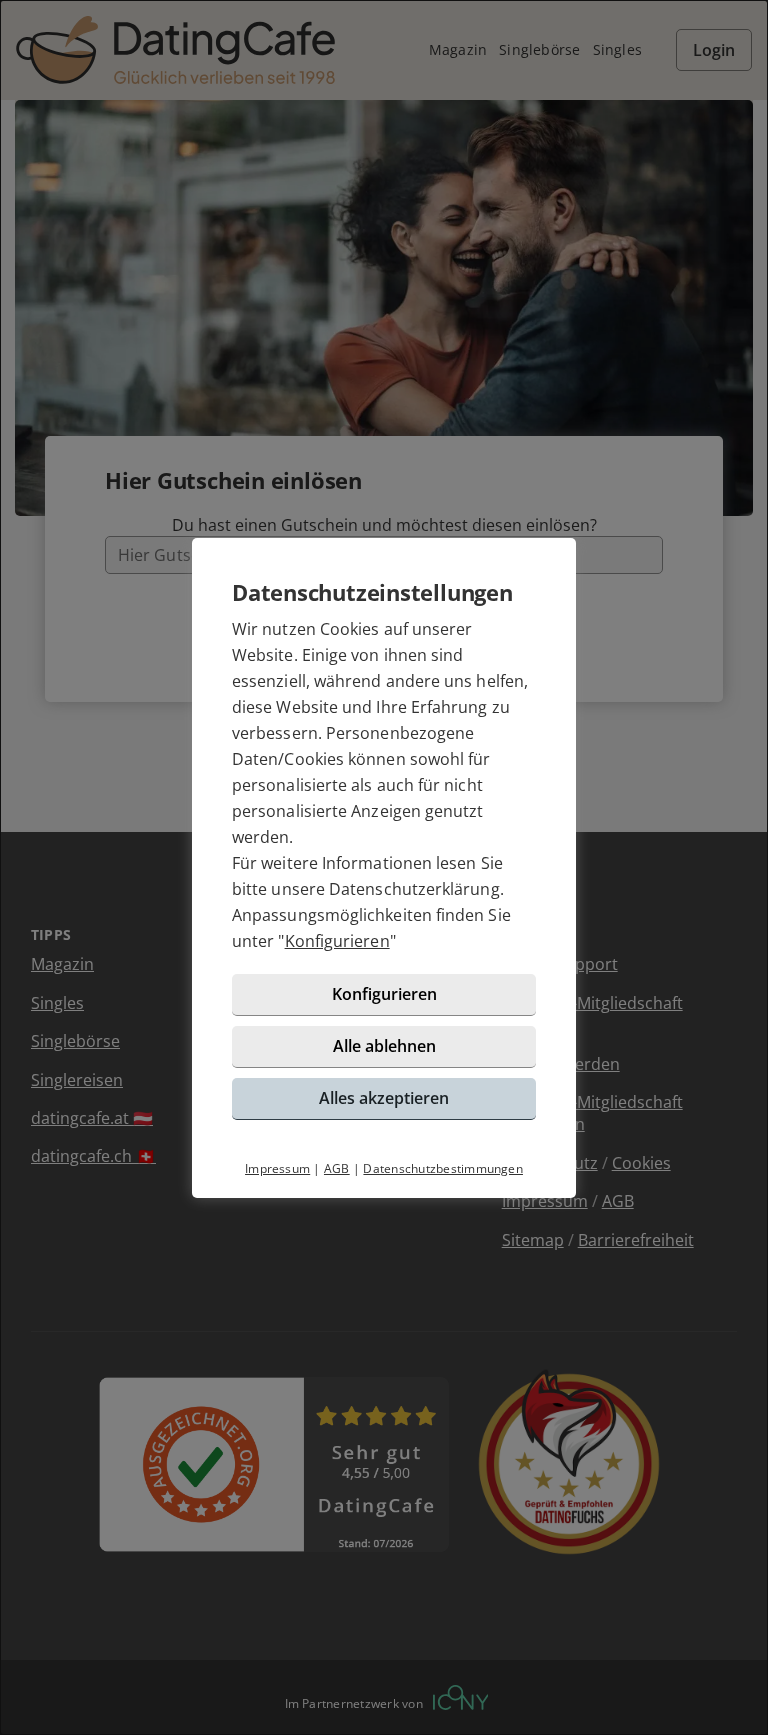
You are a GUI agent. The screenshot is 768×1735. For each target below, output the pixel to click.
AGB (337, 1168)
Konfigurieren (337, 941)
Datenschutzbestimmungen (443, 1168)
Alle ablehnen (384, 1046)
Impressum (277, 1168)
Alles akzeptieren (384, 1098)
